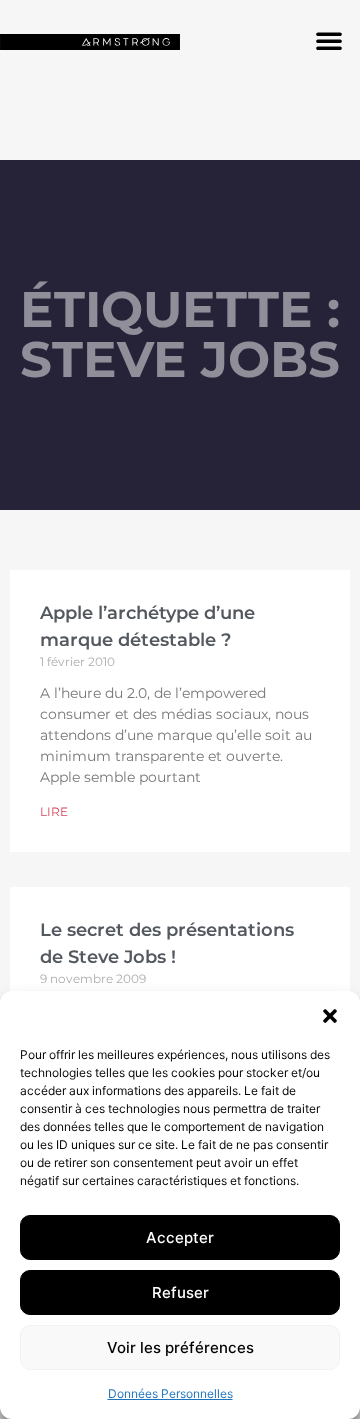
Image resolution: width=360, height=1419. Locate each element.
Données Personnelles (170, 1393)
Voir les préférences (180, 1347)
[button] (330, 1016)
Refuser (180, 1292)
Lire (54, 811)
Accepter (180, 1237)
